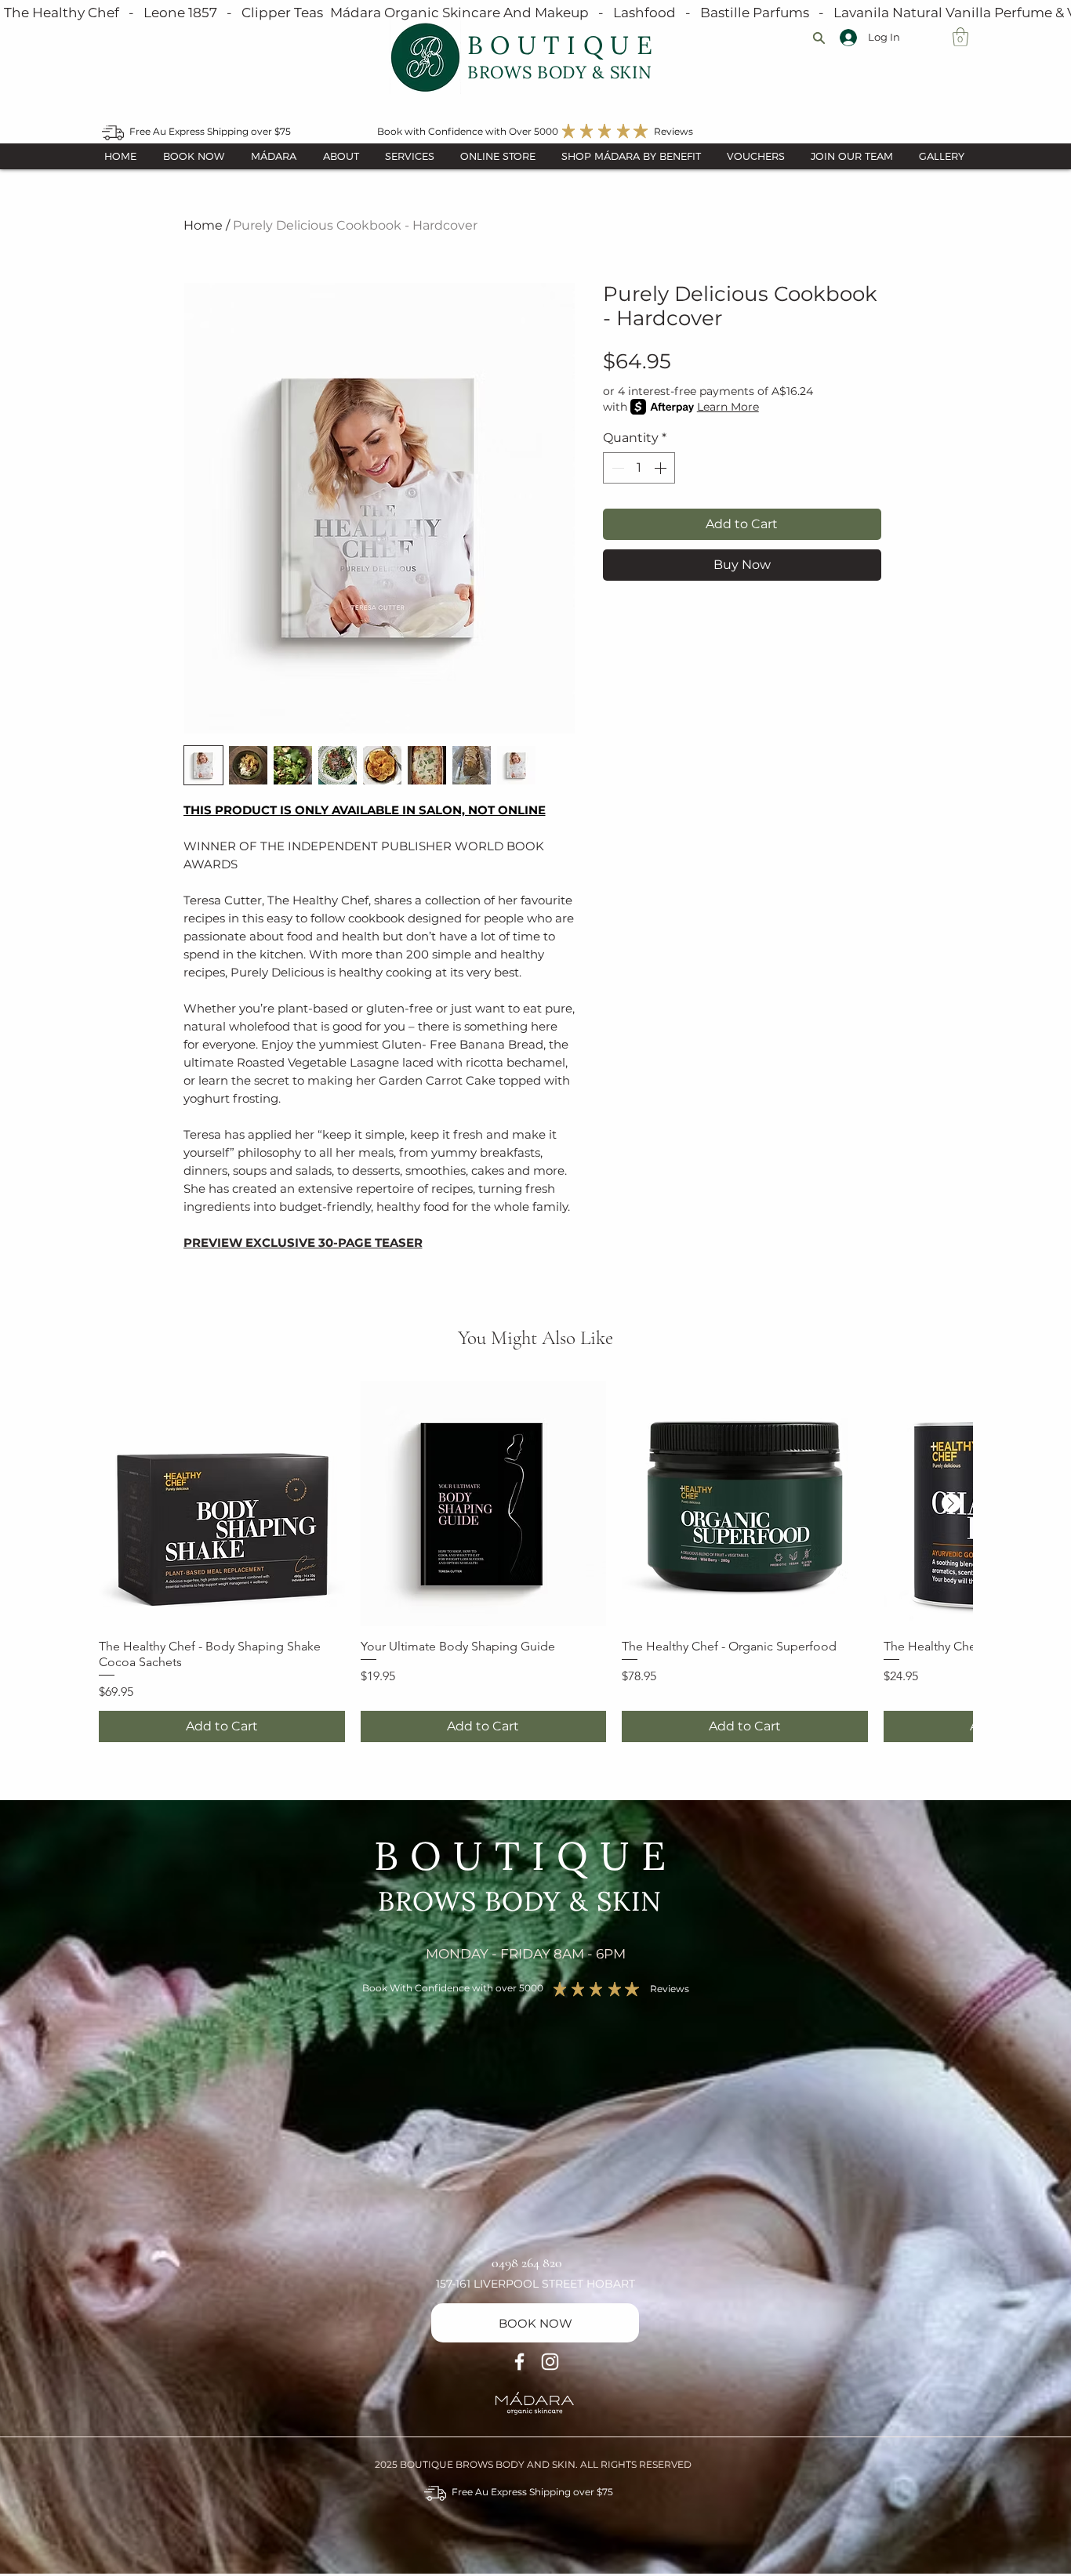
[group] (535, 1562)
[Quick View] (222, 1504)
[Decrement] (616, 468)
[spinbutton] (639, 468)
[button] (960, 37)
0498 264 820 (527, 2263)
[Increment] (662, 468)
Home (203, 225)
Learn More (728, 407)
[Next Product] (951, 1503)
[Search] (819, 38)
